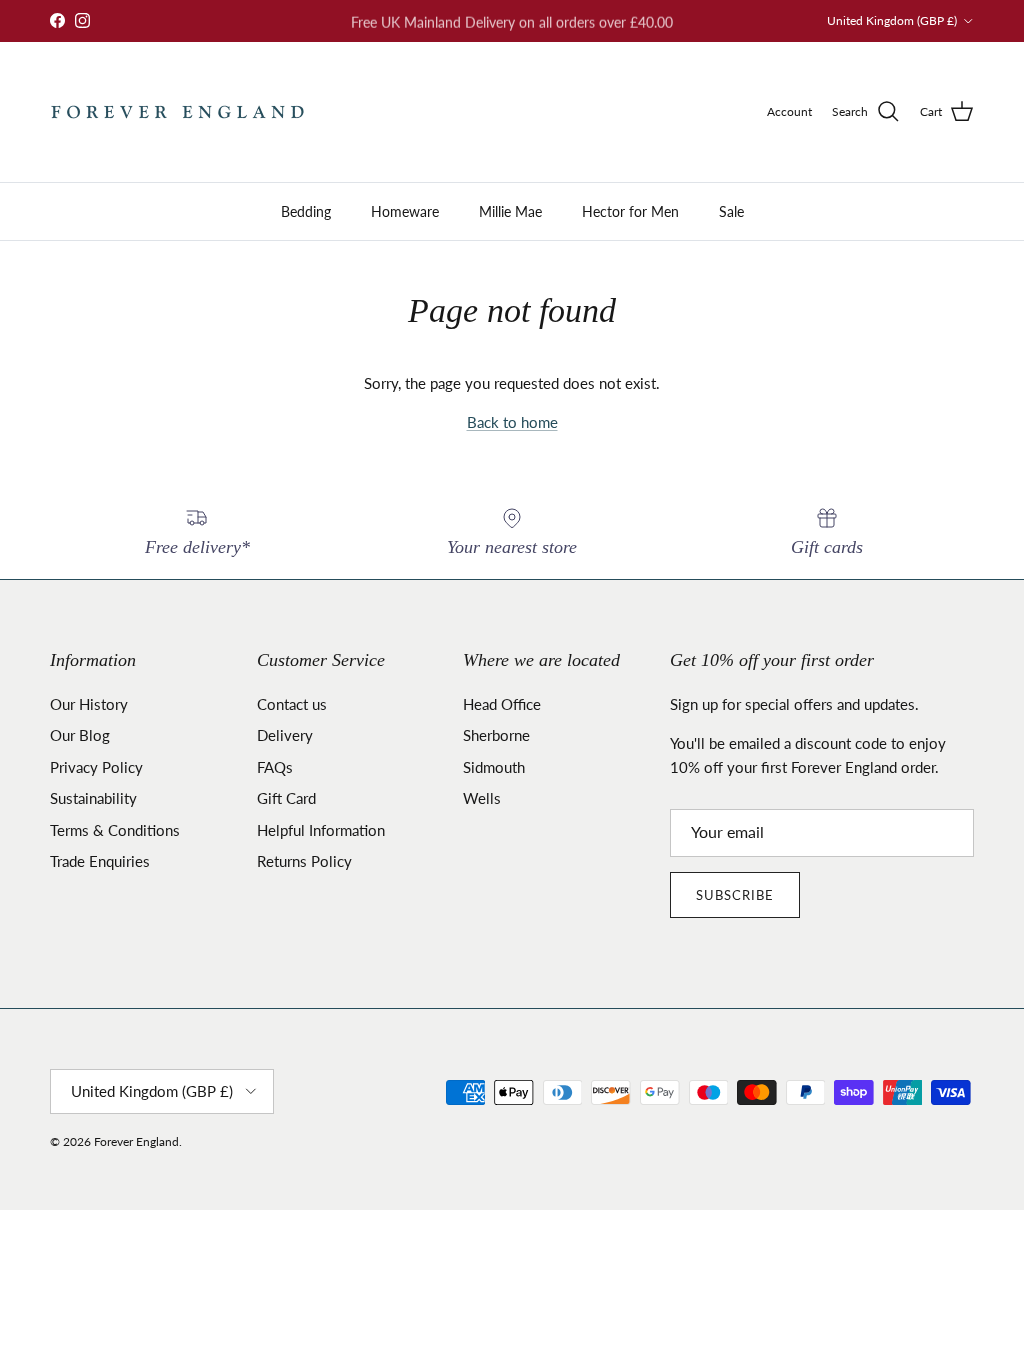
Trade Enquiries (100, 861)
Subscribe (735, 895)
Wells (482, 798)
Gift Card (286, 798)
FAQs (275, 767)
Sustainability (93, 798)
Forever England (136, 1141)
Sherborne (496, 735)
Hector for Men (630, 211)
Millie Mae (510, 211)
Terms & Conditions (115, 830)
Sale (731, 211)
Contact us (292, 704)
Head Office (502, 704)
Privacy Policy (96, 767)
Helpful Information (321, 830)
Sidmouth (494, 767)
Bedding (306, 211)
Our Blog (80, 735)
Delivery (285, 735)
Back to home (512, 422)
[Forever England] (177, 112)
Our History (89, 704)
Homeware (405, 211)
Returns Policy (304, 861)
